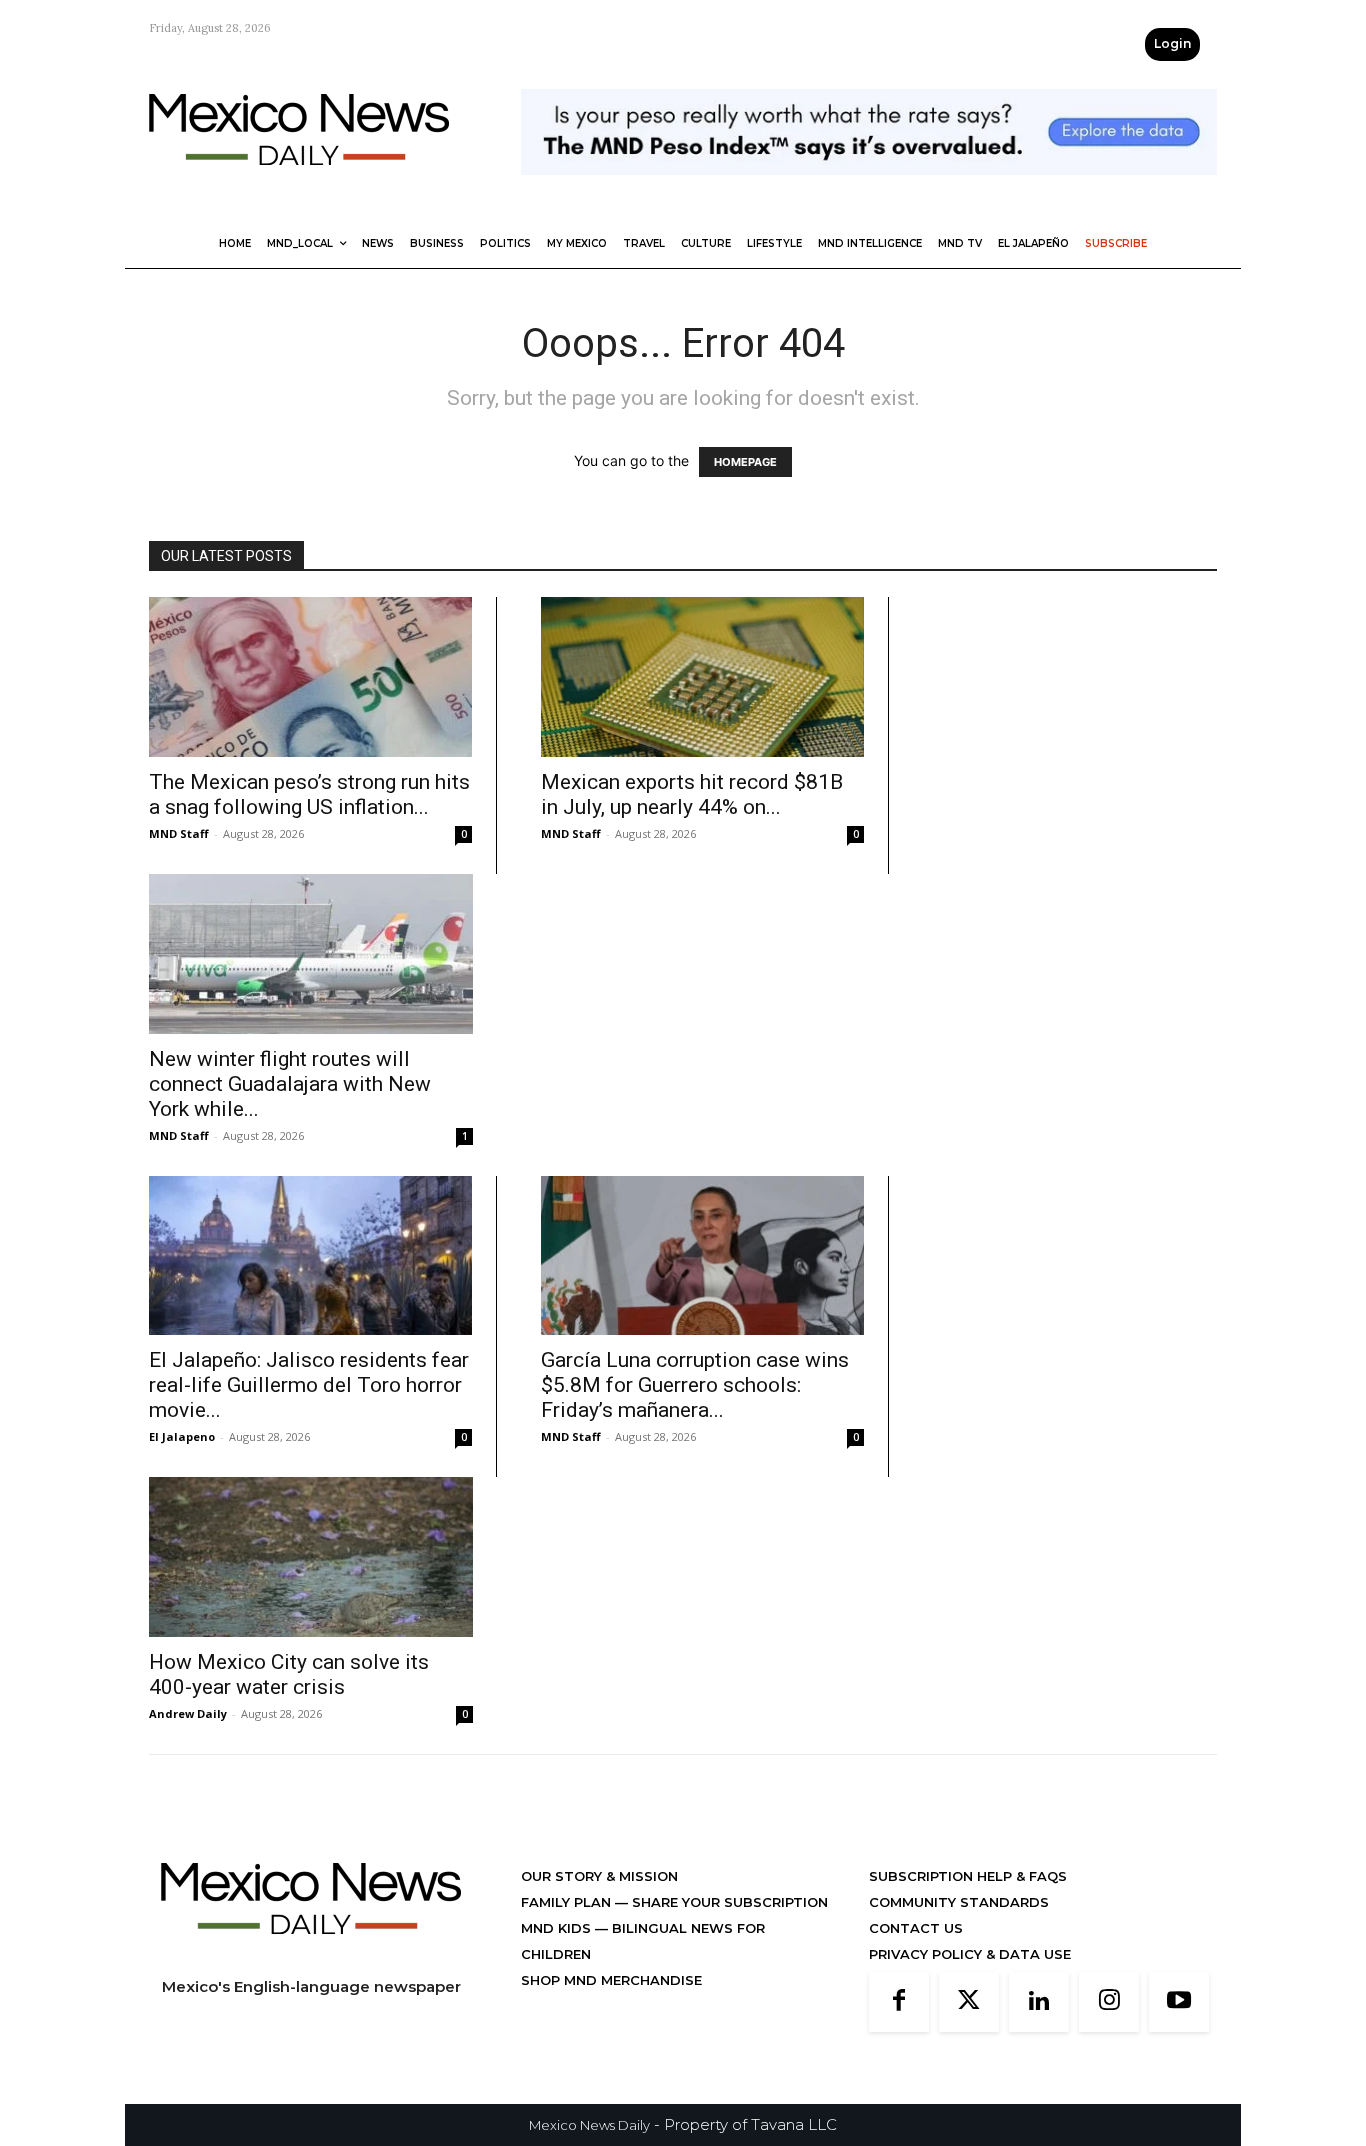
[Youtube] (1179, 2002)
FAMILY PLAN (568, 1902)
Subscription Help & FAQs (968, 1876)
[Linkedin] (1039, 2002)
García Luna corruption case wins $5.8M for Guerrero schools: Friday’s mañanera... (695, 1385)
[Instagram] (1109, 2002)
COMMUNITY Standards (959, 1902)
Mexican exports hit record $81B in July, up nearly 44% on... (692, 794)
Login (1172, 43)
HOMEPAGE (745, 462)
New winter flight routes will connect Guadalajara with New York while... (290, 1084)
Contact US (916, 1928)
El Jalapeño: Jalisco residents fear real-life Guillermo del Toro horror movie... (309, 1385)
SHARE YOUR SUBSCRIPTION (728, 1902)
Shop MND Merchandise (611, 1980)
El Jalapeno (182, 1436)
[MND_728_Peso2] (869, 190)
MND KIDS (558, 1928)
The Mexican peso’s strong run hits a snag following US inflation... (309, 794)
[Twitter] (969, 2002)
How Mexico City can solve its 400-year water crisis (289, 1674)
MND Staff (179, 833)
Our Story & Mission (599, 1876)
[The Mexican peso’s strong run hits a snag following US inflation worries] (310, 677)
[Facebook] (899, 2002)
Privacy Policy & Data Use (970, 1954)
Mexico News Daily (589, 2125)
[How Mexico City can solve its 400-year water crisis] (311, 1557)
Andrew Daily (188, 1713)
